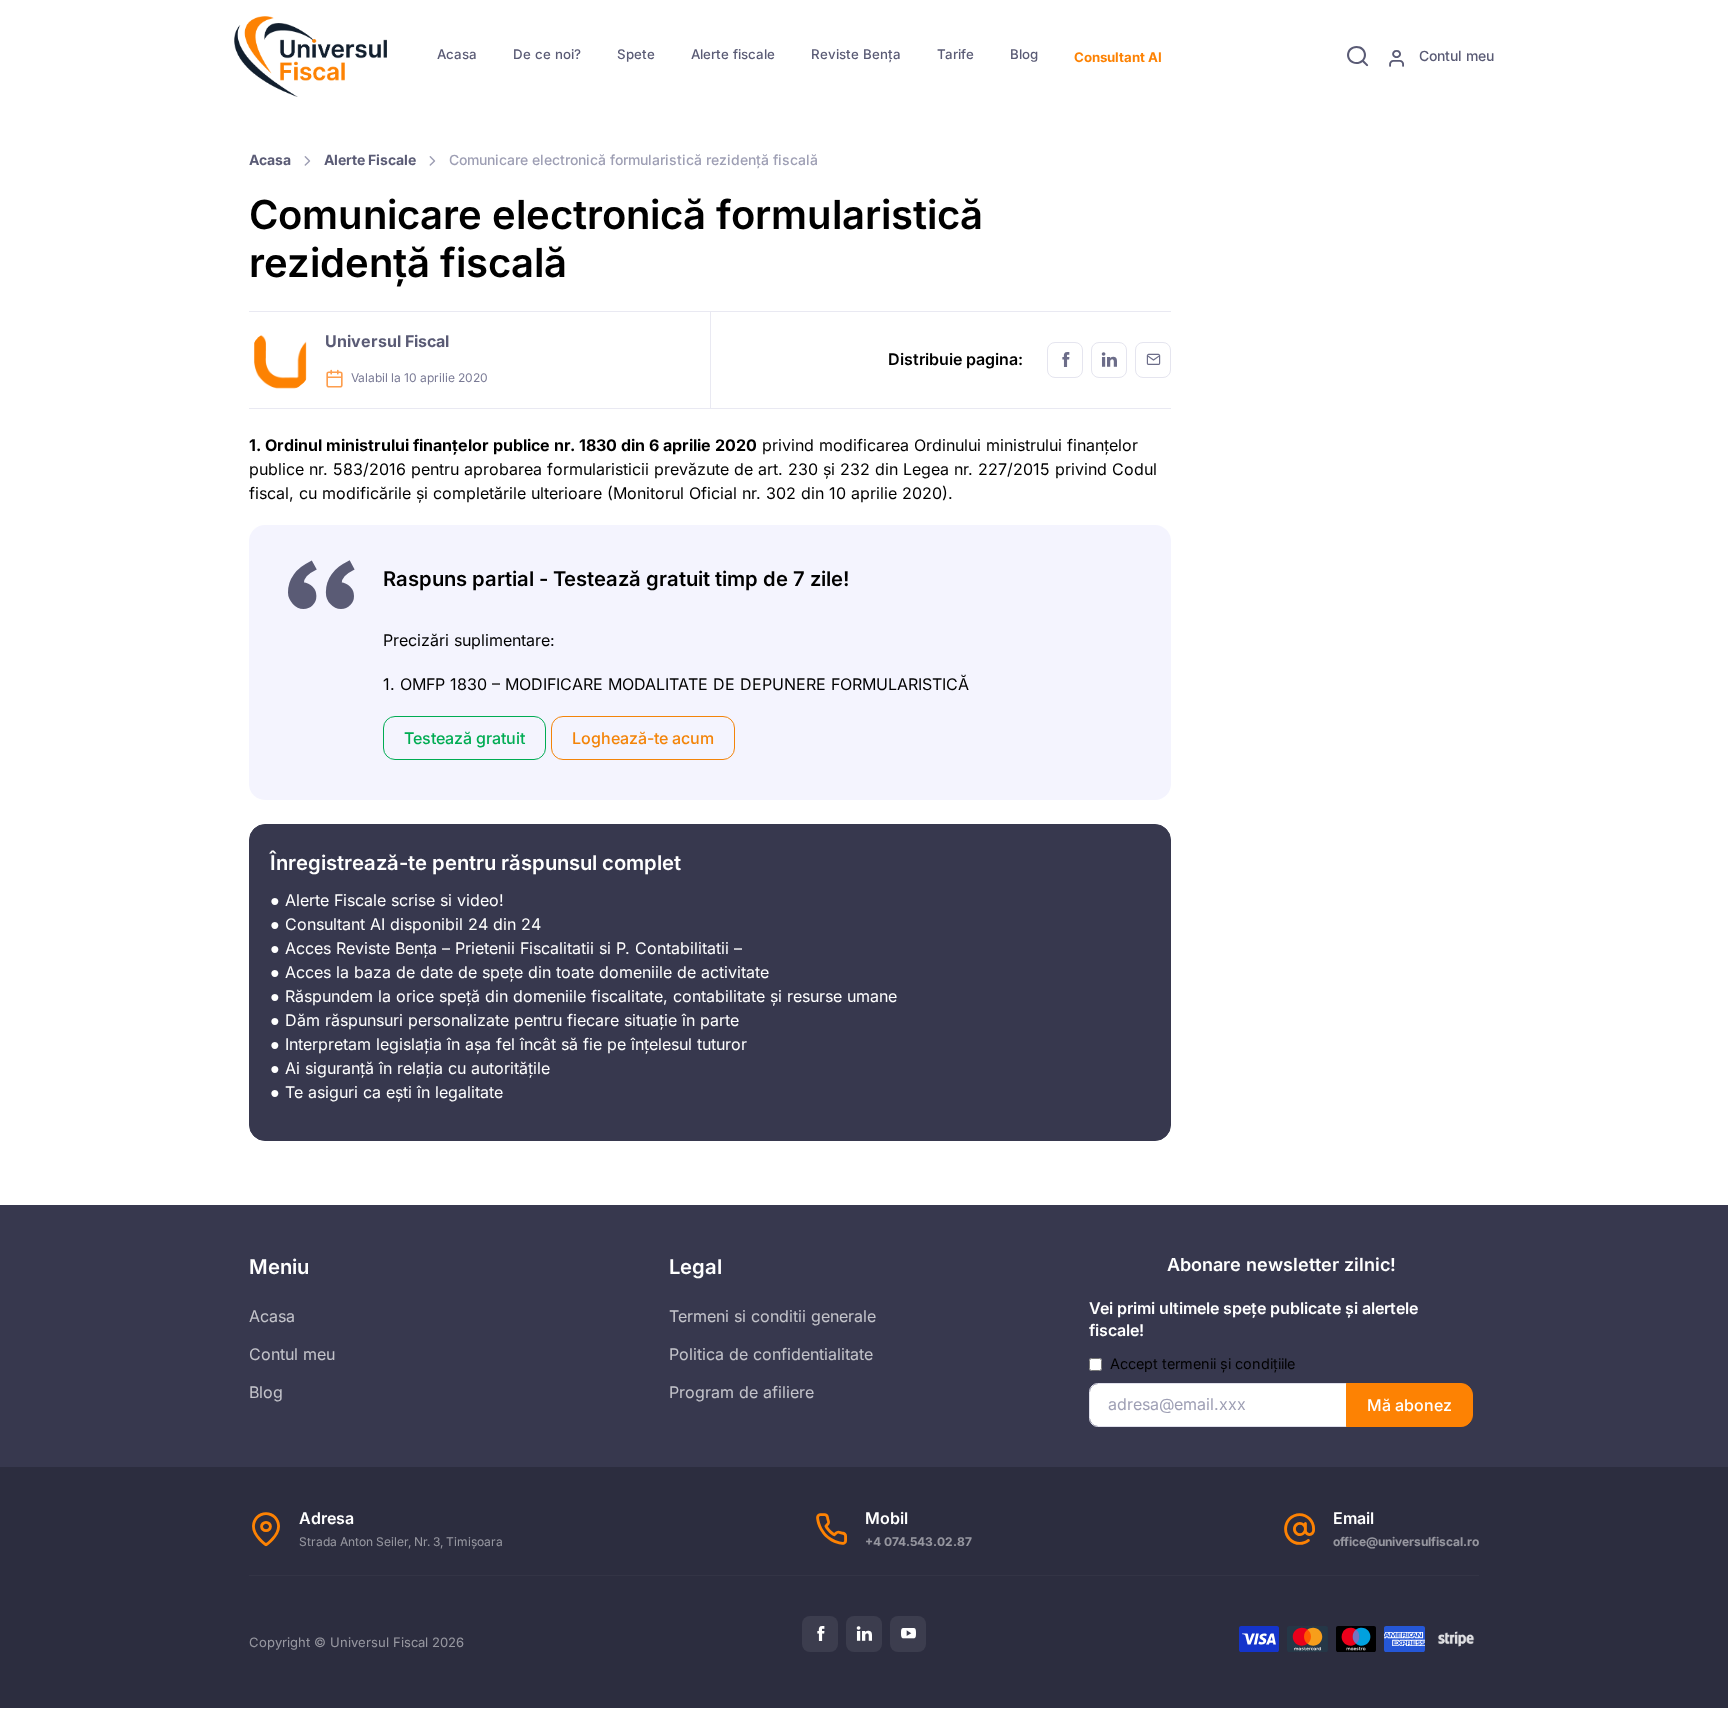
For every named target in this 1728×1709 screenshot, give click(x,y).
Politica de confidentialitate (771, 1354)
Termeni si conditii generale (772, 1316)
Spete (636, 54)
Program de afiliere (741, 1392)
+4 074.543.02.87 (918, 1541)
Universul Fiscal (387, 341)
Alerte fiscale (733, 54)
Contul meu (1454, 55)
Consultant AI (1118, 57)
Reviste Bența (856, 54)
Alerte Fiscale (370, 159)
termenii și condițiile (1228, 1363)
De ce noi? (547, 54)
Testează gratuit (464, 738)
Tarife (955, 54)
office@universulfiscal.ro (1406, 1541)
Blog (1024, 54)
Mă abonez (1409, 1405)
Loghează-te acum (643, 738)
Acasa (457, 54)
